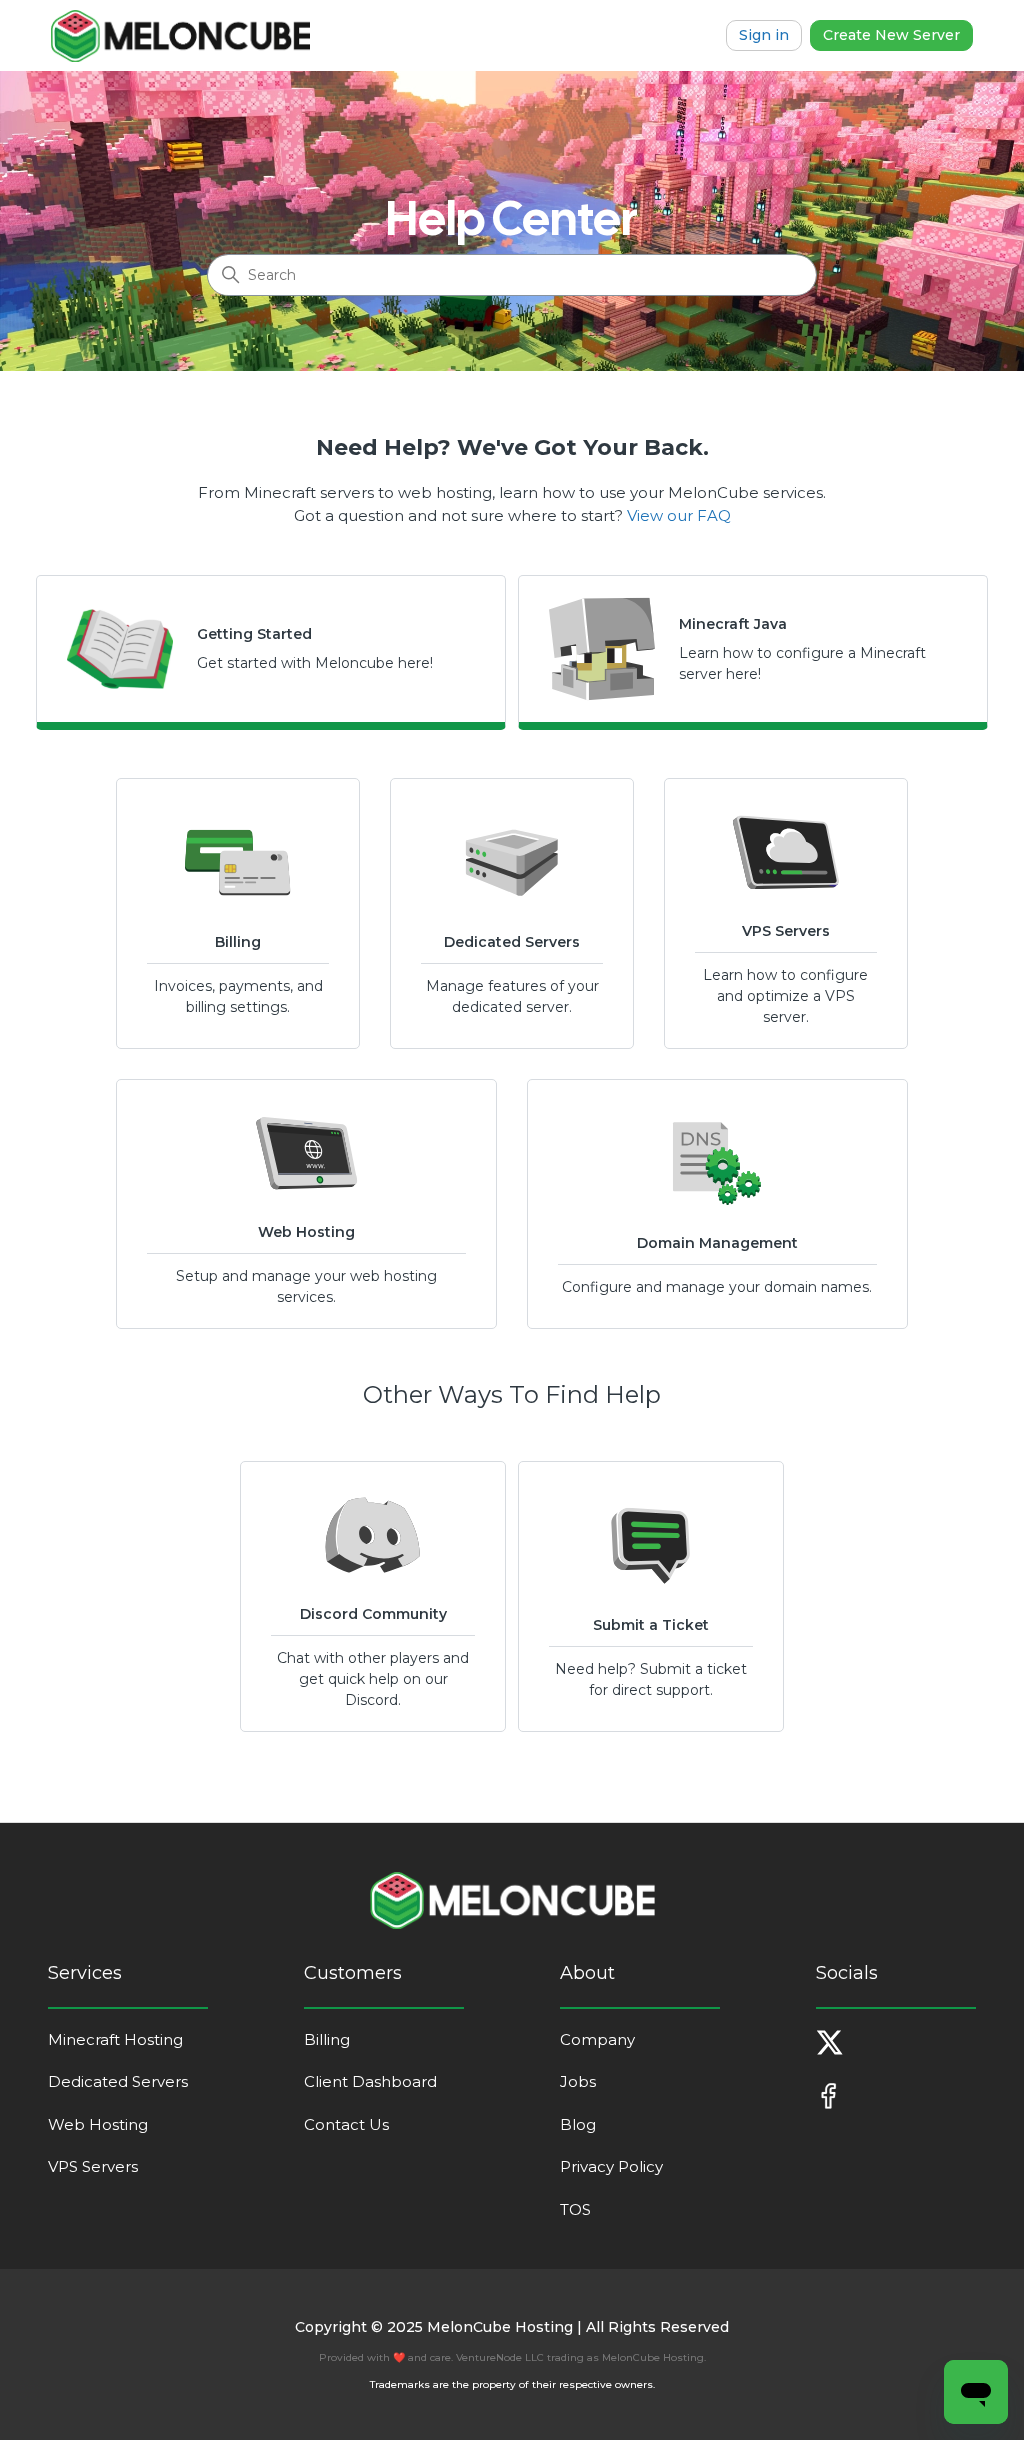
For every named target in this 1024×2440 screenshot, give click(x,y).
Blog (578, 2124)
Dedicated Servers (118, 2081)
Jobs (578, 2081)
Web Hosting (98, 2124)
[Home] (180, 35)
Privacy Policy (611, 2166)
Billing (327, 2039)
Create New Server (891, 35)
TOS (575, 2209)
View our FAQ (679, 515)
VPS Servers (93, 2166)
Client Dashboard (370, 2081)
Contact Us (346, 2124)
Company (597, 2039)
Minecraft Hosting (115, 2039)
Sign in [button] (764, 35)
